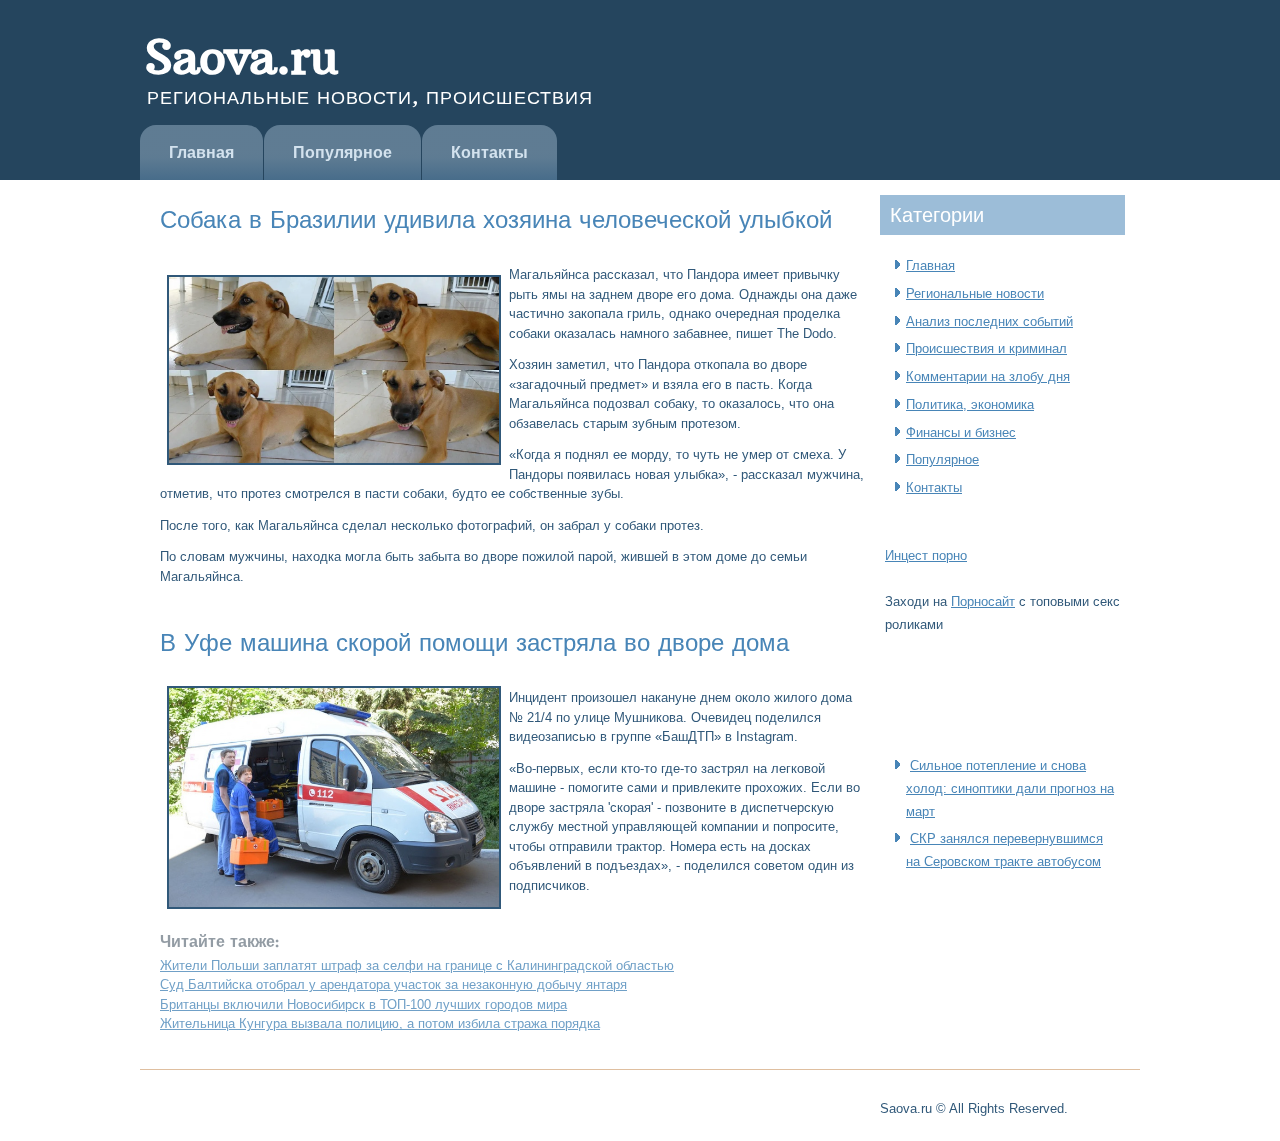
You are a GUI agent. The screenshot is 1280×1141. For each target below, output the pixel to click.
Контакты (489, 152)
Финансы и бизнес (961, 432)
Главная (201, 152)
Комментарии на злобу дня (988, 376)
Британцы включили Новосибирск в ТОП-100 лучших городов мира (363, 1004)
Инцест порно (926, 555)
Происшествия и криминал (986, 348)
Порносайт (983, 601)
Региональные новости (975, 293)
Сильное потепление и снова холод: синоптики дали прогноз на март (1010, 788)
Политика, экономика (970, 404)
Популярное (342, 152)
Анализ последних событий (989, 321)
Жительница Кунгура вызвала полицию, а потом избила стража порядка (380, 1023)
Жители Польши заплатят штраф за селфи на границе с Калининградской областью (417, 965)
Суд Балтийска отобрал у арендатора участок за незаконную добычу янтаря (393, 984)
